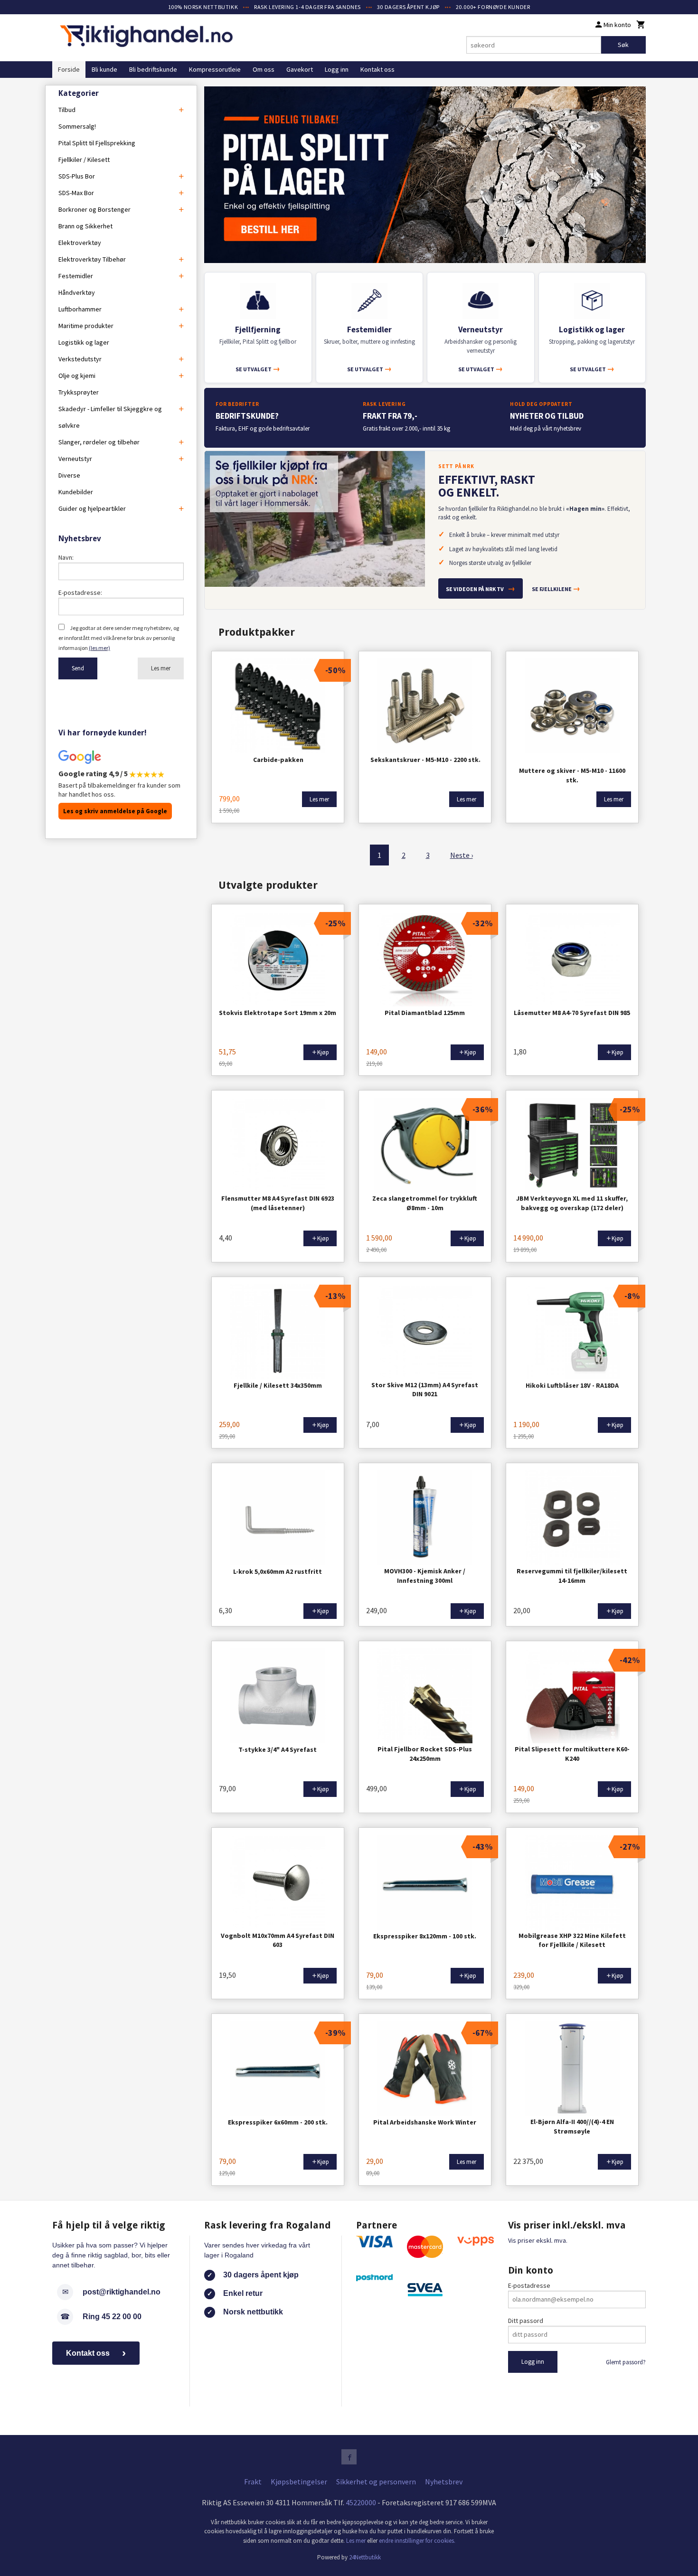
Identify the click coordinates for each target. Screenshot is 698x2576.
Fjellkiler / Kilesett (84, 160)
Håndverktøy (77, 292)
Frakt (253, 2482)
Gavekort (300, 69)
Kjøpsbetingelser (299, 2482)
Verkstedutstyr (80, 359)
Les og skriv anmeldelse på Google (115, 811)
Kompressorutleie (215, 69)
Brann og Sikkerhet (85, 226)
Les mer (161, 668)
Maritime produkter (86, 326)
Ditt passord (526, 2321)
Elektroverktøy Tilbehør (92, 259)
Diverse (69, 475)
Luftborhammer (80, 309)
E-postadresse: (80, 592)
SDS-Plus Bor (77, 176)
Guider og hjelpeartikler (92, 508)
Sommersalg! (77, 126)
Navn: (66, 557)
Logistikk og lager (84, 342)
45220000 (361, 2502)
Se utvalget (258, 369)
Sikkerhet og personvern (376, 2482)
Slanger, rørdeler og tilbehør (99, 442)
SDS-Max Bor (76, 193)
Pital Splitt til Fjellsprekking (97, 143)
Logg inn (337, 69)
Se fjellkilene (556, 588)
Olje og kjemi (77, 376)
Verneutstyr (75, 459)
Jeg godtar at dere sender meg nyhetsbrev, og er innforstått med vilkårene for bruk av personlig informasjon (119, 638)
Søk (623, 45)
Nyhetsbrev (444, 2482)
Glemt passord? (626, 2362)
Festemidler (76, 276)
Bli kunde (104, 69)
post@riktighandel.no (122, 2292)
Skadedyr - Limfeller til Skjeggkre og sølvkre (110, 417)
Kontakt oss (377, 69)
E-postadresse (529, 2285)
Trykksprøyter (79, 392)
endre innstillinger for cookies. (417, 2541)
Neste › (462, 855)
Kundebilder (76, 492)
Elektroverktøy (80, 243)
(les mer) (99, 648)
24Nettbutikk (365, 2557)
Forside (69, 69)
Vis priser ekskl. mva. (538, 2240)
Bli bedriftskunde (153, 69)
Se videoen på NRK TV (481, 588)
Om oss (264, 69)
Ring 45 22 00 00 (112, 2317)
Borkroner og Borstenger (94, 209)
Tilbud (67, 110)
